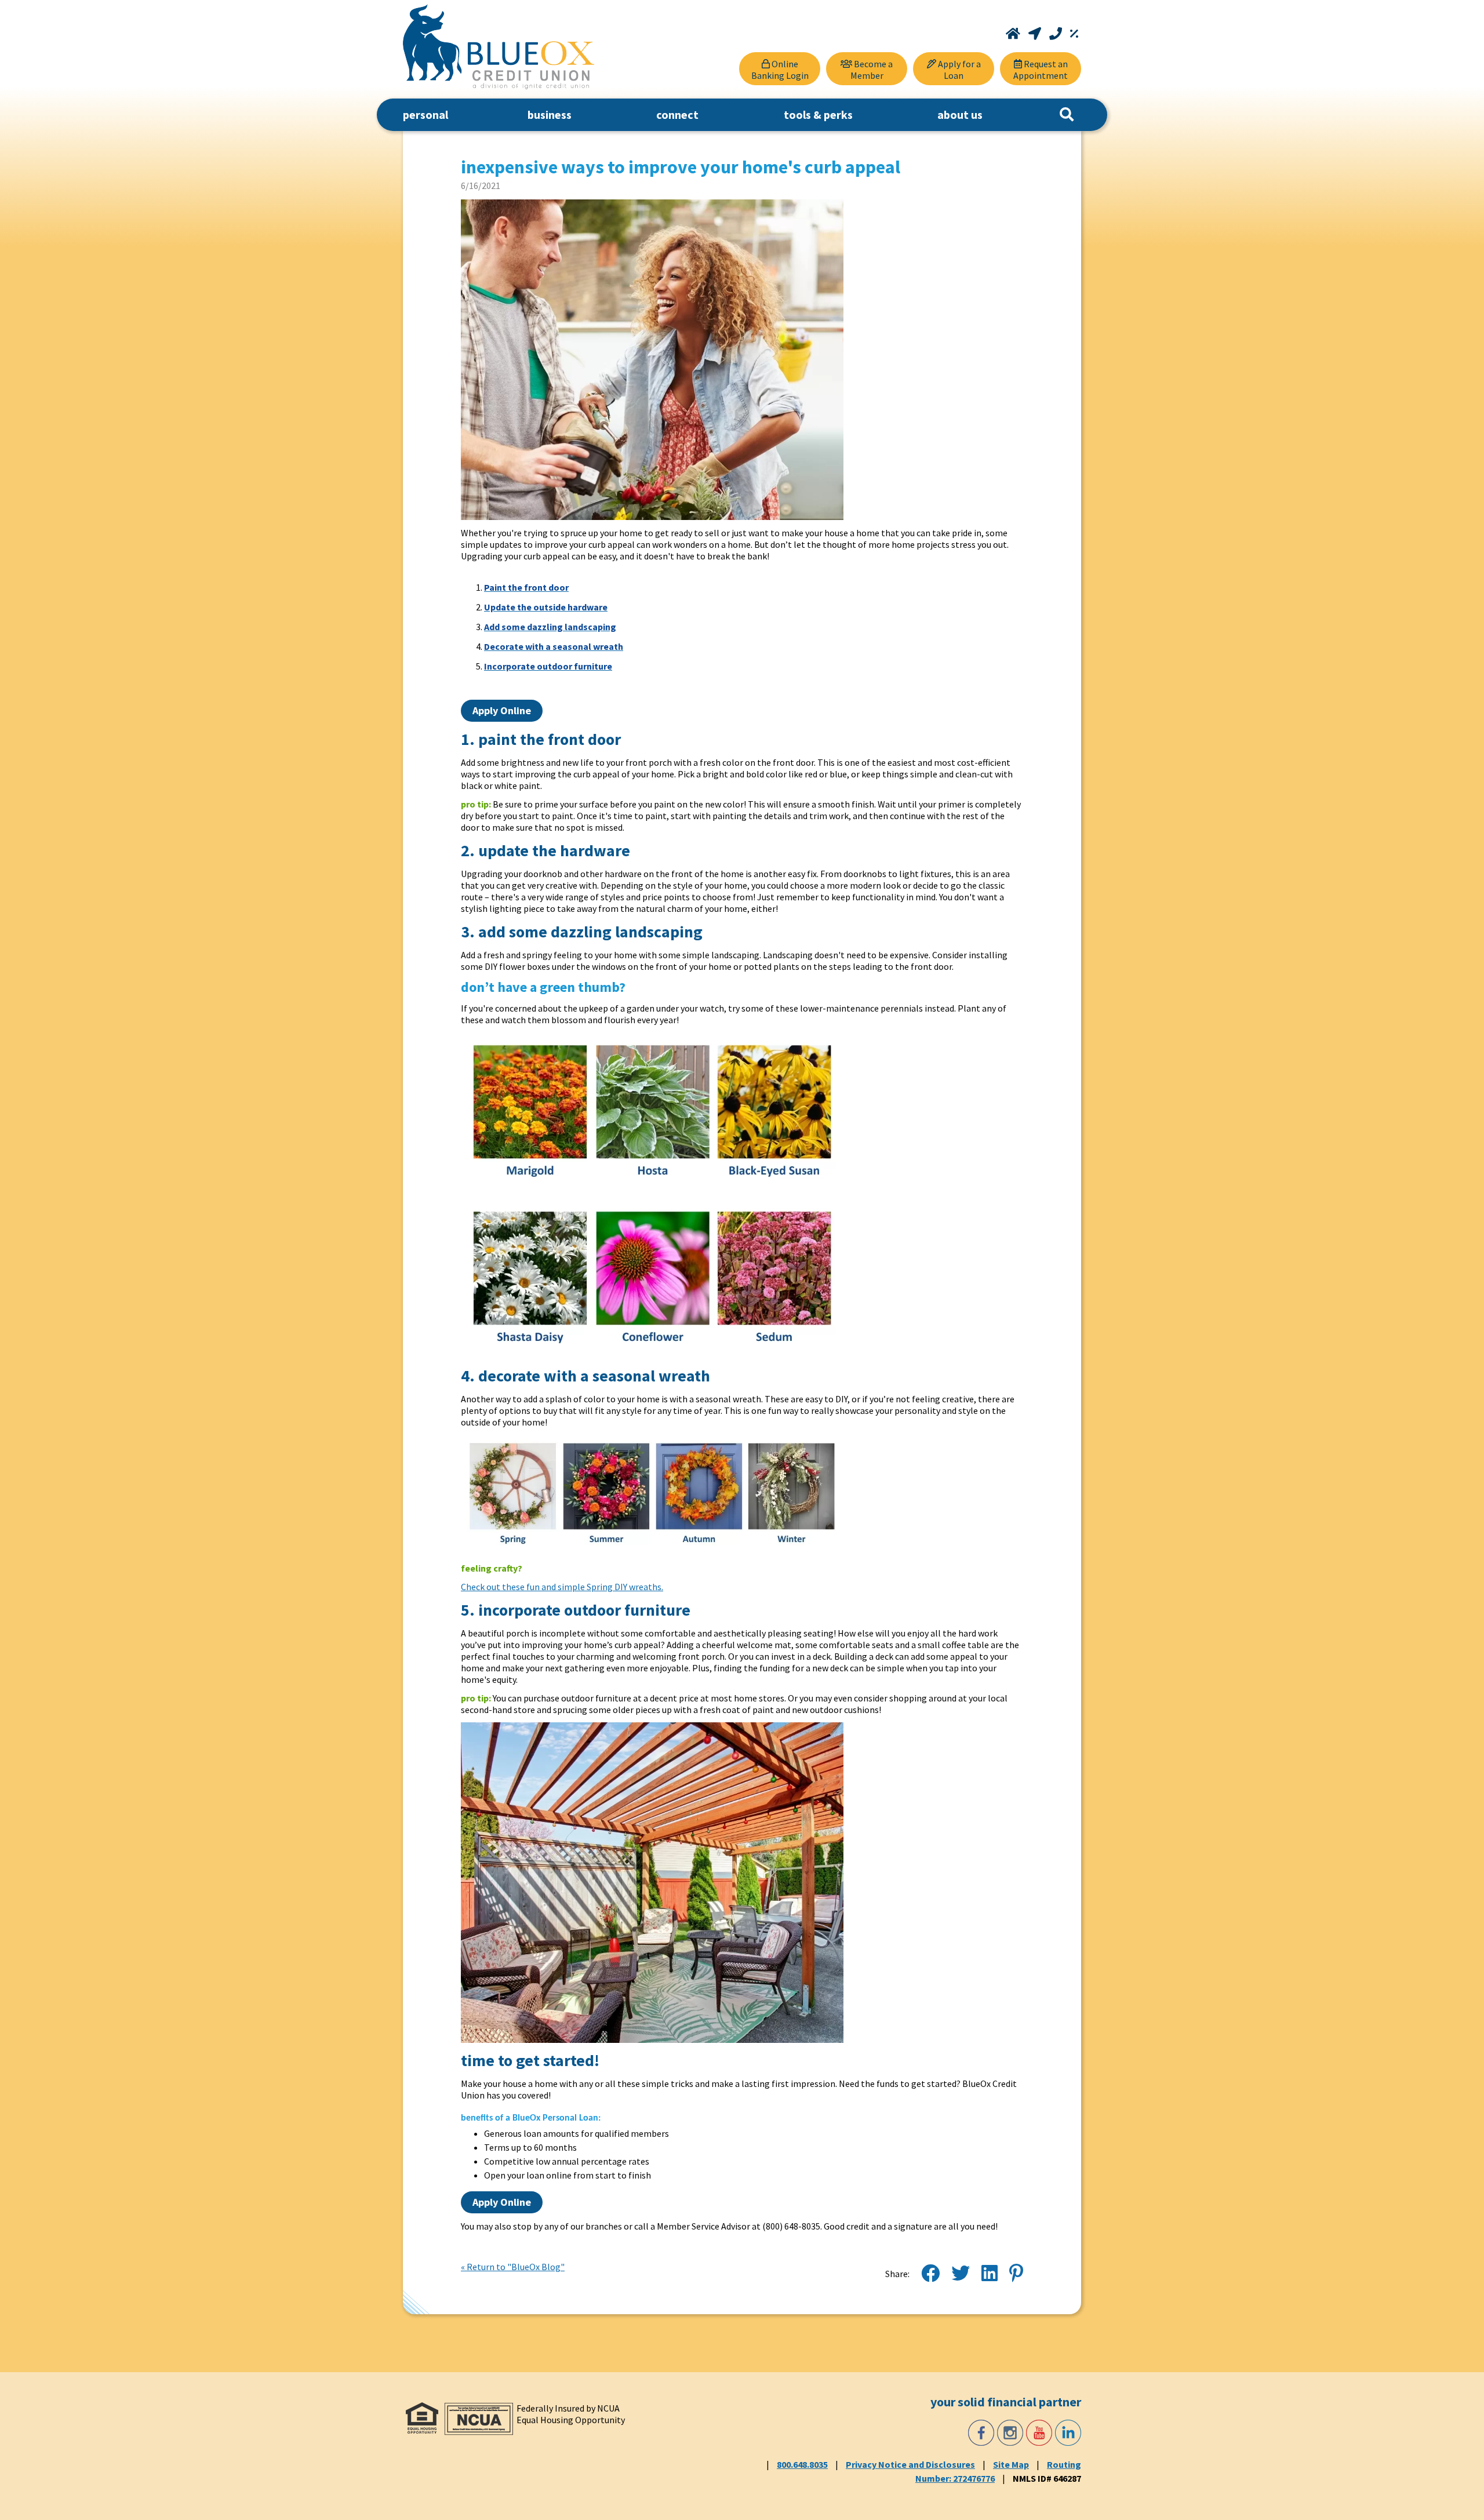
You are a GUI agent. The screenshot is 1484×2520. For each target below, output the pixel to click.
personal (425, 114)
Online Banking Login (780, 70)
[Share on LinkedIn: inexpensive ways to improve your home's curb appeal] (990, 2274)
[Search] (1067, 115)
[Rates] (1074, 34)
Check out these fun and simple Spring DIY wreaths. (562, 1587)
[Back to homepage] (499, 47)
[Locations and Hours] (1036, 34)
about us (960, 114)
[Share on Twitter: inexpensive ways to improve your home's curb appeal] (961, 2274)
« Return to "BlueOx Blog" (513, 2267)
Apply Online (502, 710)
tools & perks (818, 114)
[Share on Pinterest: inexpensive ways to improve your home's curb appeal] (1016, 2274)
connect (677, 114)
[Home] (1014, 34)
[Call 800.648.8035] (1057, 34)
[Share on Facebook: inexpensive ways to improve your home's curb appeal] (930, 2274)
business (550, 114)
